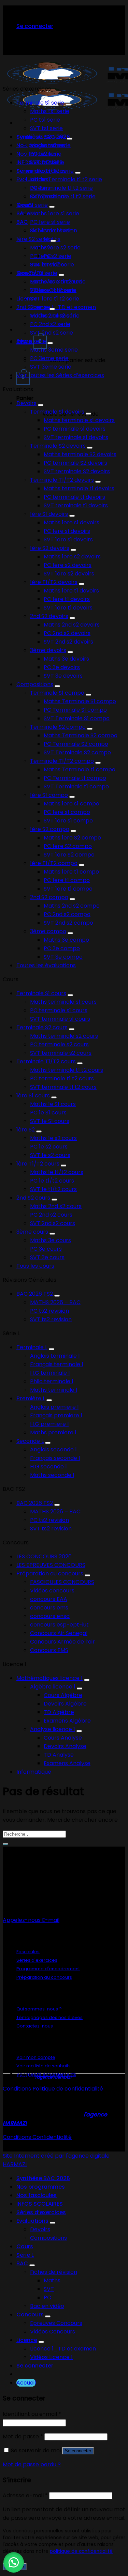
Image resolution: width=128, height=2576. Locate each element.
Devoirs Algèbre (65, 1704)
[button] (14, 2562)
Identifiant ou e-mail (32, 2414)
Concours (30, 2315)
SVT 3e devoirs (63, 676)
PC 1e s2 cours (49, 1147)
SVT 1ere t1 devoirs (68, 608)
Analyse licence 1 (53, 1729)
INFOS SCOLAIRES (40, 2204)
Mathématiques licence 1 (49, 1678)
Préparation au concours (50, 1574)
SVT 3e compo (63, 957)
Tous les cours (35, 1266)
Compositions (35, 684)
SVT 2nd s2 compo (68, 923)
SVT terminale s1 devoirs (76, 437)
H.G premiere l (49, 1424)
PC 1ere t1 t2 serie (53, 290)
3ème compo (48, 931)
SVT (49, 2289)
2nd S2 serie (32, 307)
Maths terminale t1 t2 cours (67, 1070)
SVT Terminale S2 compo (77, 752)
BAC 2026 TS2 (35, 1294)
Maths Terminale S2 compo (81, 735)
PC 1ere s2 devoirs (68, 565)
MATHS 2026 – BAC (55, 1302)
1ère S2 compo (50, 829)
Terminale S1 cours (41, 993)
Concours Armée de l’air (62, 1642)
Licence (27, 299)
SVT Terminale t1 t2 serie (63, 196)
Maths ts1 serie (50, 111)
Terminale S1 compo (57, 693)
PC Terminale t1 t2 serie (61, 188)
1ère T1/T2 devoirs (54, 582)
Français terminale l (56, 1364)
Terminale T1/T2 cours (46, 1061)
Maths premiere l (53, 1432)
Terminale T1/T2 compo (62, 761)
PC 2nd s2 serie (50, 324)
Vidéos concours (52, 1591)
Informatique (34, 1772)
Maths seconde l (52, 1475)
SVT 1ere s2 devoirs (69, 574)
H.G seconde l (48, 1467)
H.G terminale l (50, 1373)
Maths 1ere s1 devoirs (72, 522)
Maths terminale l (54, 1390)
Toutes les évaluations (46, 965)
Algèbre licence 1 (53, 1687)
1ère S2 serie (33, 239)
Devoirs (26, 403)
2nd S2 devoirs (49, 616)
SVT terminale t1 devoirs (76, 505)
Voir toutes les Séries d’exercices (60, 375)
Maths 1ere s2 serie (55, 248)
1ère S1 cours (33, 1096)
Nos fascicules (37, 2195)
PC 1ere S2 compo (68, 846)
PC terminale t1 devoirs (74, 497)
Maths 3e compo (66, 940)
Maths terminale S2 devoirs (80, 454)
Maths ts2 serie (50, 145)
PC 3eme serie (49, 358)
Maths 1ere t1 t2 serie (58, 282)
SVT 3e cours (47, 1257)
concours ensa (50, 1616)
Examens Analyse (67, 1763)
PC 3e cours (46, 1249)
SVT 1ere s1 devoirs (68, 539)
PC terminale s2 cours (59, 1044)
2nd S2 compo (49, 897)
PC (47, 2297)
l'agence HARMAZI (53, 2077)
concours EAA (49, 1599)
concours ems (49, 1608)
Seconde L (30, 1441)
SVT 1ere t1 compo (68, 889)
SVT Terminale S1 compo (77, 718)
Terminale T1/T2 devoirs (62, 480)
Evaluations (32, 2221)
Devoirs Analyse (65, 1746)
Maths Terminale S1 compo (80, 701)
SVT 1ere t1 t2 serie (55, 299)
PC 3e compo (62, 948)
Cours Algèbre (63, 1695)
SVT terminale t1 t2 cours (63, 1087)
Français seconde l (55, 1458)
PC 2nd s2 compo (67, 914)
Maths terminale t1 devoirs (79, 488)
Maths (52, 239)
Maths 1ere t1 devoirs (71, 591)
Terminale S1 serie (40, 103)
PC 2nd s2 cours (51, 1215)
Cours (25, 2246)
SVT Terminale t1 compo (76, 786)
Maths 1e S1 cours (53, 1104)
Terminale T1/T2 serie (45, 171)
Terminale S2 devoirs (58, 446)
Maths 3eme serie (54, 350)
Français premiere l (56, 1415)
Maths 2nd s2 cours (56, 1206)
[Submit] (5, 1844)
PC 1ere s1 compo (67, 812)
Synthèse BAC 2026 (43, 2178)
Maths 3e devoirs (66, 659)
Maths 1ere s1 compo (72, 804)
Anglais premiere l (54, 1407)
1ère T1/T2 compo (54, 863)
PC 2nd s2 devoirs (67, 633)
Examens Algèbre (67, 1721)
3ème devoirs (48, 650)
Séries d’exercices (41, 2212)
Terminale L (32, 1347)
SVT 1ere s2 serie (52, 265)
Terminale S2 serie (41, 137)
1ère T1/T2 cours (38, 1164)
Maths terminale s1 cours (63, 1002)
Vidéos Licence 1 (51, 2357)
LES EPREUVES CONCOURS (51, 1565)
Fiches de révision (54, 2272)
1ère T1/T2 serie (37, 273)
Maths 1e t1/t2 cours (57, 1172)
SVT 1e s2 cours (50, 1155)
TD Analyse (59, 1755)
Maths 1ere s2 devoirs (72, 557)
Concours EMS (49, 1650)
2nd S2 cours (33, 1198)
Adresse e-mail (25, 2495)
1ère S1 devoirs (49, 514)
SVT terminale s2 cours (61, 1053)
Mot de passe (23, 2436)
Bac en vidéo (47, 2306)
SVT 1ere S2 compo (69, 855)
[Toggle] (68, 105)
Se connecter (78, 2451)
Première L (31, 1398)
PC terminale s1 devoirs (75, 429)
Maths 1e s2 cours (53, 1138)
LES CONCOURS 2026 (44, 1556)
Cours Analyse (63, 1738)
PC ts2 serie (46, 154)
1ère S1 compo (49, 795)
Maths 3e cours (51, 1240)
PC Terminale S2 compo (76, 744)
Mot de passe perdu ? (32, 2464)
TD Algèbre (59, 1712)
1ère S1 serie (32, 205)
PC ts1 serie (45, 120)
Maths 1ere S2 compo (72, 838)
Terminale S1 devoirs (57, 412)
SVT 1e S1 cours (50, 1121)
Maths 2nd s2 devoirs (72, 625)
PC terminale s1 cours (59, 1010)
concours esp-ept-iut (59, 1625)
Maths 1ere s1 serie (55, 213)
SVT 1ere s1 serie (51, 230)
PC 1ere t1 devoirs (67, 599)
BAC (22, 222)
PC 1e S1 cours (48, 1113)
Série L (25, 2255)
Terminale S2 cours (42, 1027)
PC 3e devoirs (62, 667)
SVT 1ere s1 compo (68, 821)
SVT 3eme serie (51, 367)
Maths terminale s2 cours (64, 1036)
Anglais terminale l (55, 1356)
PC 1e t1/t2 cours (52, 1181)
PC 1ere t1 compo (67, 880)
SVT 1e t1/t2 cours (53, 1189)
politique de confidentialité (81, 2551)
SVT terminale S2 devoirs (77, 471)
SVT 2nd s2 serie (52, 333)
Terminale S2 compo (58, 727)
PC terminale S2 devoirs (75, 463)
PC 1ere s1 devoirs (67, 531)
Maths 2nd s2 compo (72, 906)
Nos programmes (41, 2187)
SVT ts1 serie (46, 128)
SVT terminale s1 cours (60, 1019)
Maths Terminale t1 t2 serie (66, 179)
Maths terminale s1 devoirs (79, 420)
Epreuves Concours (56, 2323)
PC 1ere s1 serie (50, 222)
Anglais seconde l (53, 1449)
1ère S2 (26, 1130)
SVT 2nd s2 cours (53, 1223)
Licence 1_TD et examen (63, 307)
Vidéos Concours (53, 2332)
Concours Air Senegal (59, 1633)
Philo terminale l (52, 1381)
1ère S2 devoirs (50, 548)
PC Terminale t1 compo (75, 778)
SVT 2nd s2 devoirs (68, 642)
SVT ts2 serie (47, 162)
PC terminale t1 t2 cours (62, 1078)
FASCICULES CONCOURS (62, 1582)
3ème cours (32, 1232)
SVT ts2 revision (51, 1319)
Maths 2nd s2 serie (55, 316)
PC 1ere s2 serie (51, 256)
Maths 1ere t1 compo (71, 872)
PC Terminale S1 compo (75, 710)
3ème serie (31, 341)
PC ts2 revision (49, 1311)
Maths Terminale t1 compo (80, 769)
